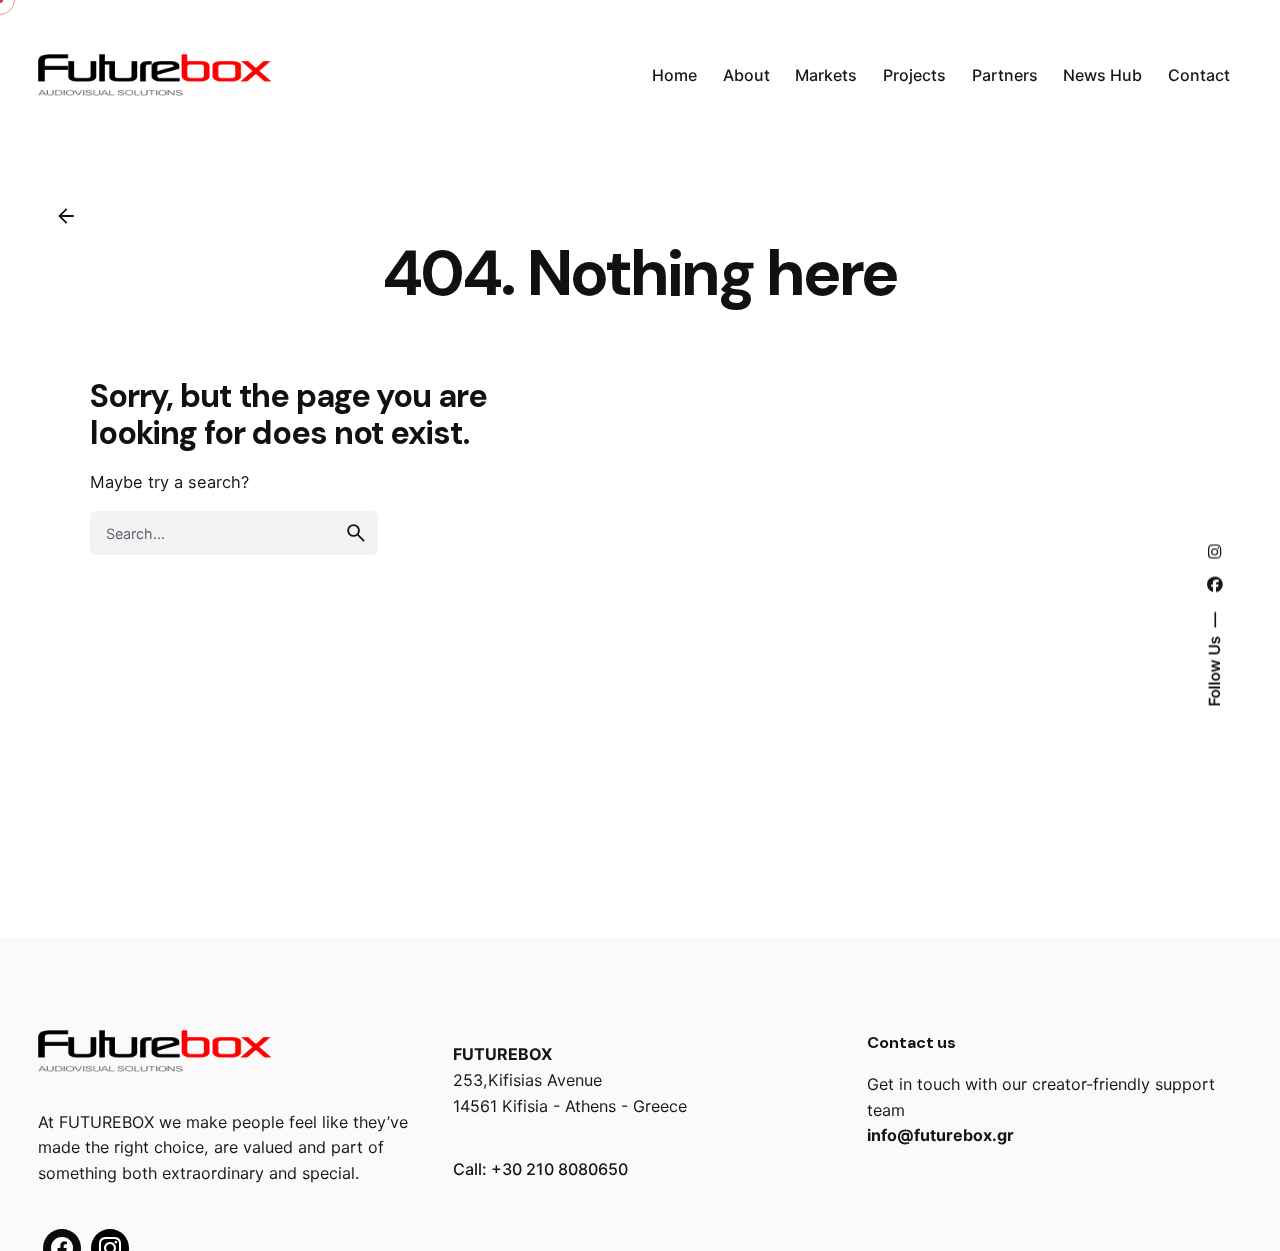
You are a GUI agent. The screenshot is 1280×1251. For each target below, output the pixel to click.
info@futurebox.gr (940, 1135)
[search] (356, 533)
